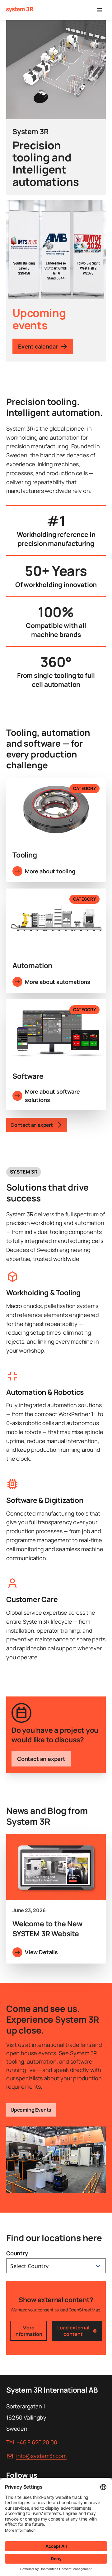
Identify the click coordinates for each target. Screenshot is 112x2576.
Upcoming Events (31, 2110)
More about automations (58, 982)
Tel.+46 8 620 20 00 (32, 2442)
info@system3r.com (41, 2456)
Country (17, 2253)
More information (28, 2331)
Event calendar (38, 346)
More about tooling (50, 871)
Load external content (73, 2331)
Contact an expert (41, 1759)
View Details (41, 1952)
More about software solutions (52, 1096)
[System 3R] (20, 10)
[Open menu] (100, 10)
